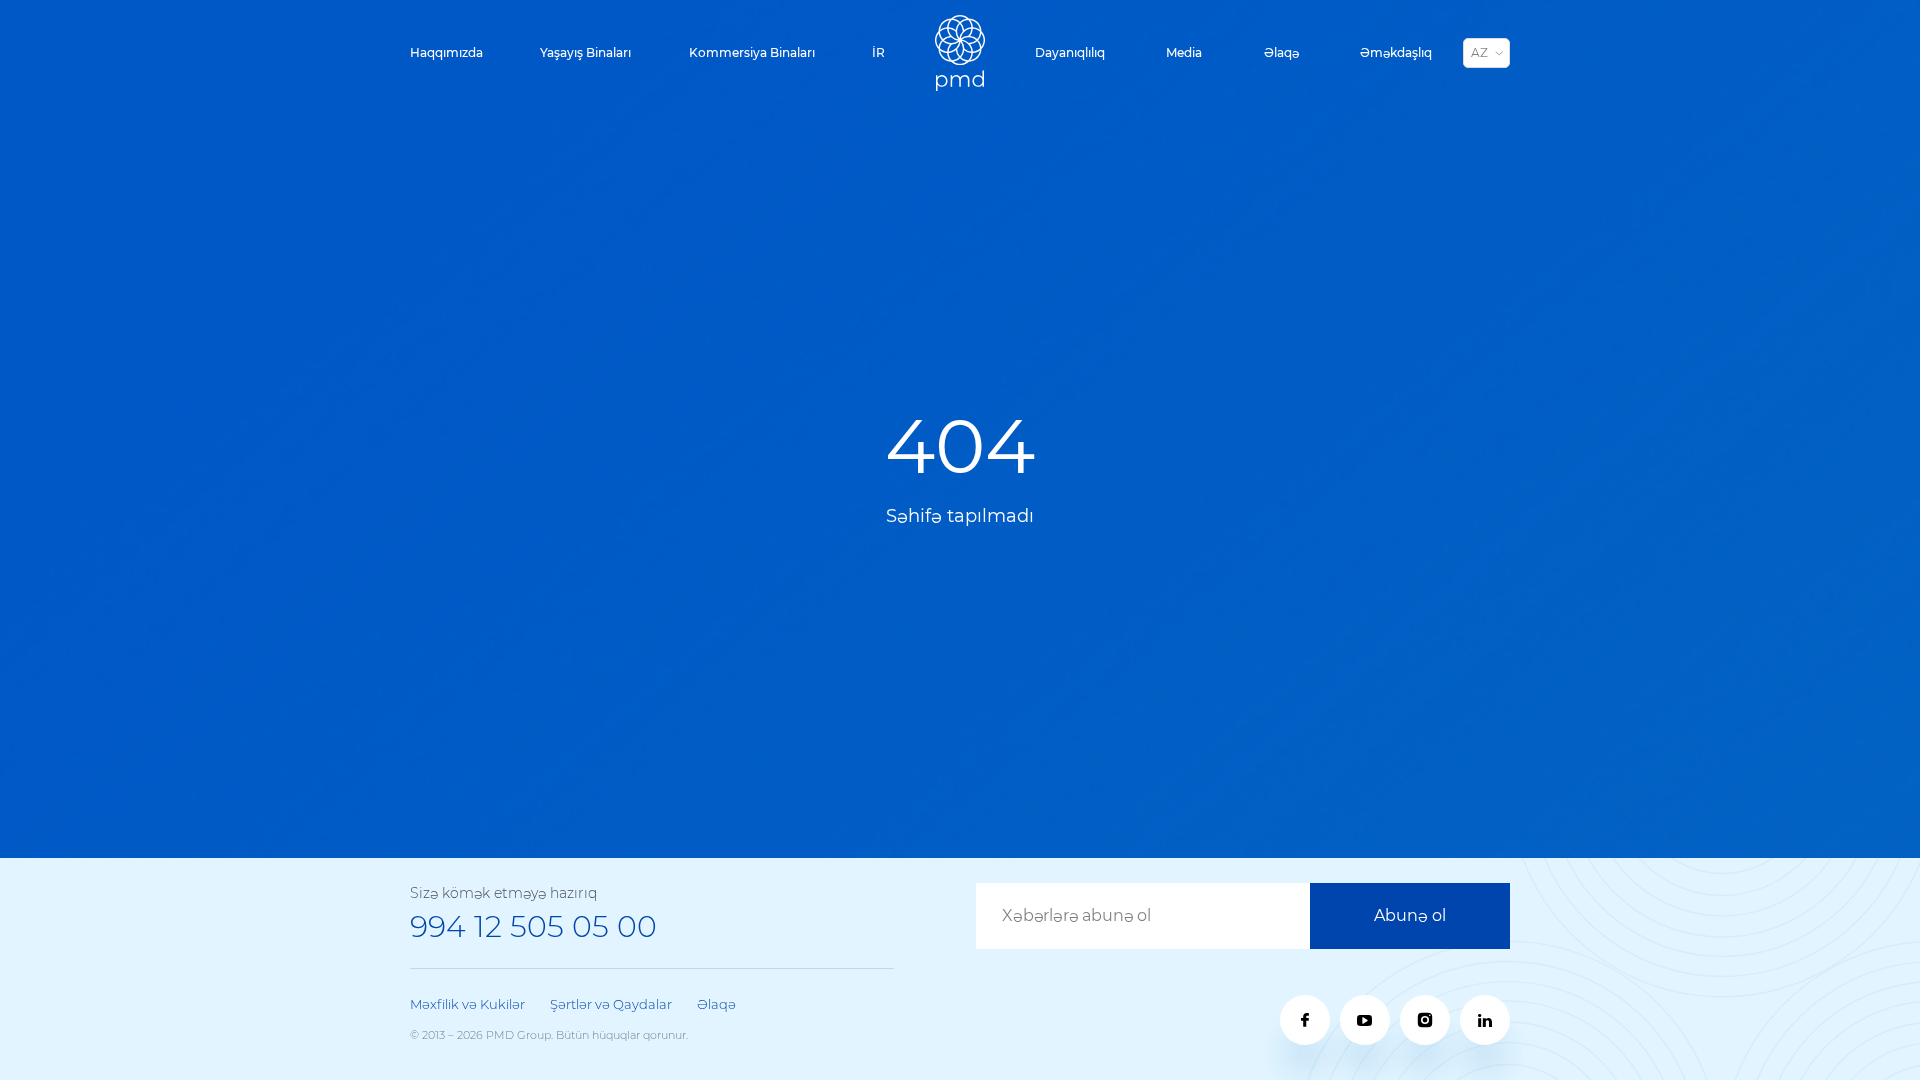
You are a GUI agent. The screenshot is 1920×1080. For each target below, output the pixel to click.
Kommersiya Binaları (752, 52)
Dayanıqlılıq (1070, 52)
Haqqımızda (446, 52)
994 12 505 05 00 (533, 926)
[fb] (1305, 1020)
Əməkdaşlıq (1396, 52)
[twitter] (1425, 1020)
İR (878, 52)
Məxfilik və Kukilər (467, 1004)
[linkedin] (1485, 1020)
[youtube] (1365, 1020)
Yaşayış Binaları (585, 52)
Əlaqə (1281, 52)
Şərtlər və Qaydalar (611, 1004)
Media (1184, 52)
